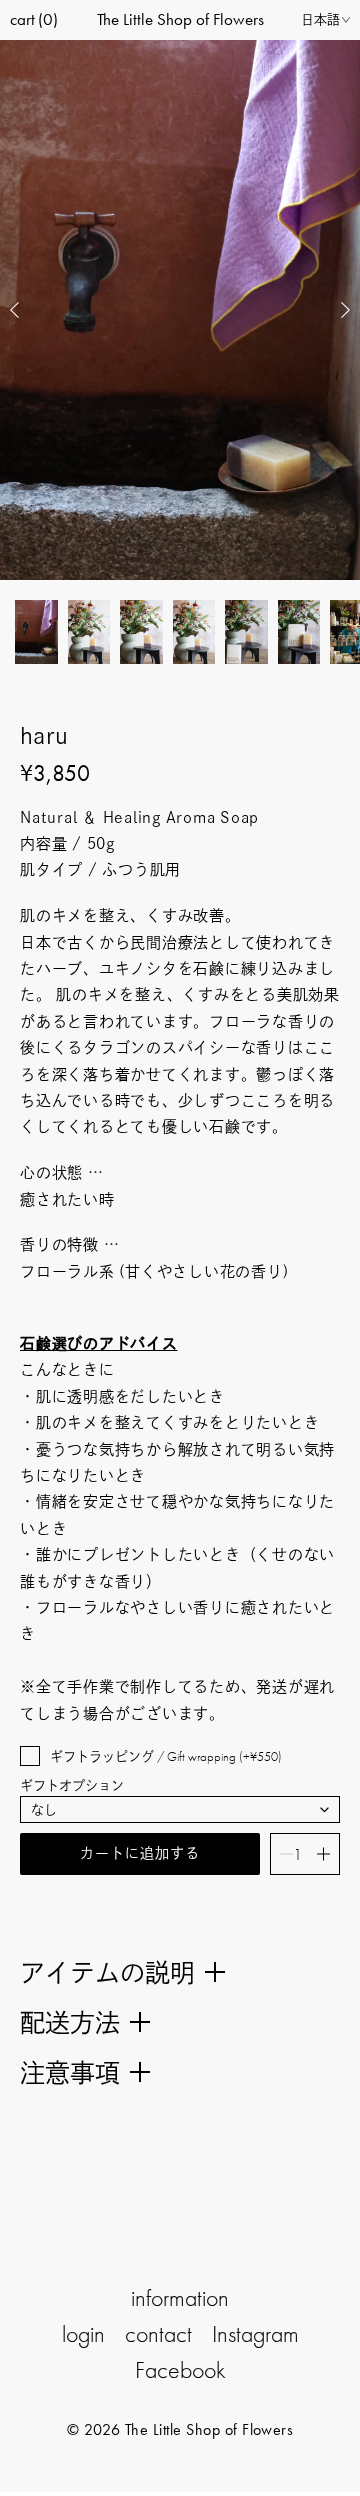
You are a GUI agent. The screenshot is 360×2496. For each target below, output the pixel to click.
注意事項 (70, 2072)
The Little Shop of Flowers (180, 19)
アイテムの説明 (107, 1972)
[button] (15, 310)
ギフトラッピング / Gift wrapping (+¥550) (166, 1756)
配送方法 (70, 2022)
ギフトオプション (72, 1785)
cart (34, 19)
